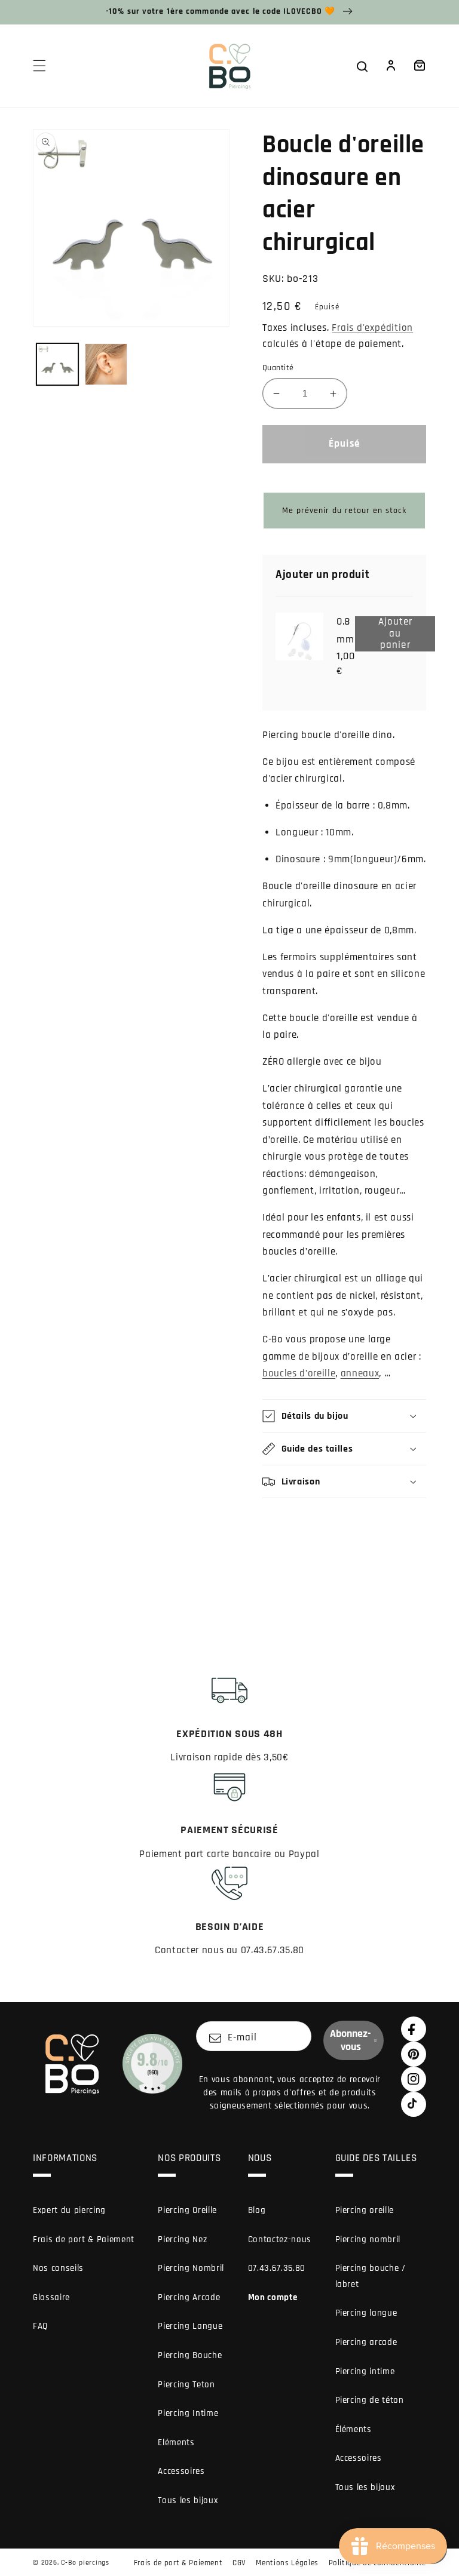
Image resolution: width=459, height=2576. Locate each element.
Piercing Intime (188, 2413)
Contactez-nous (280, 2240)
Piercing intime (365, 2371)
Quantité (278, 368)
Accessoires (181, 2471)
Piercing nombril (368, 2240)
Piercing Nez (182, 2240)
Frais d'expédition (372, 328)
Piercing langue (366, 2313)
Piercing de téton (370, 2400)
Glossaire (51, 2297)
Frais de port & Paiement (84, 2240)
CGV (239, 2563)
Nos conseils (58, 2268)
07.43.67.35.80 (277, 2268)
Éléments (354, 2429)
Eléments (176, 2443)
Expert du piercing (69, 2210)
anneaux (360, 1374)
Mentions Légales (287, 2563)
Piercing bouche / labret (371, 2276)
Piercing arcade (366, 2342)
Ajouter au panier (404, 634)
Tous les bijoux (188, 2500)
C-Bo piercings (85, 2563)
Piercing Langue (190, 2326)
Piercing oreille (365, 2210)
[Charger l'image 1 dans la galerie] (58, 365)
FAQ (40, 2326)
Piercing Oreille (187, 2210)
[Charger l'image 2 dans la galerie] (106, 365)
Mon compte (273, 2297)
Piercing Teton (186, 2385)
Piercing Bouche (190, 2355)
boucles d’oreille (299, 1374)
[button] (39, 66)
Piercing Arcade (189, 2297)
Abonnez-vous (351, 2040)
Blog (257, 2210)
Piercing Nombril (191, 2268)
